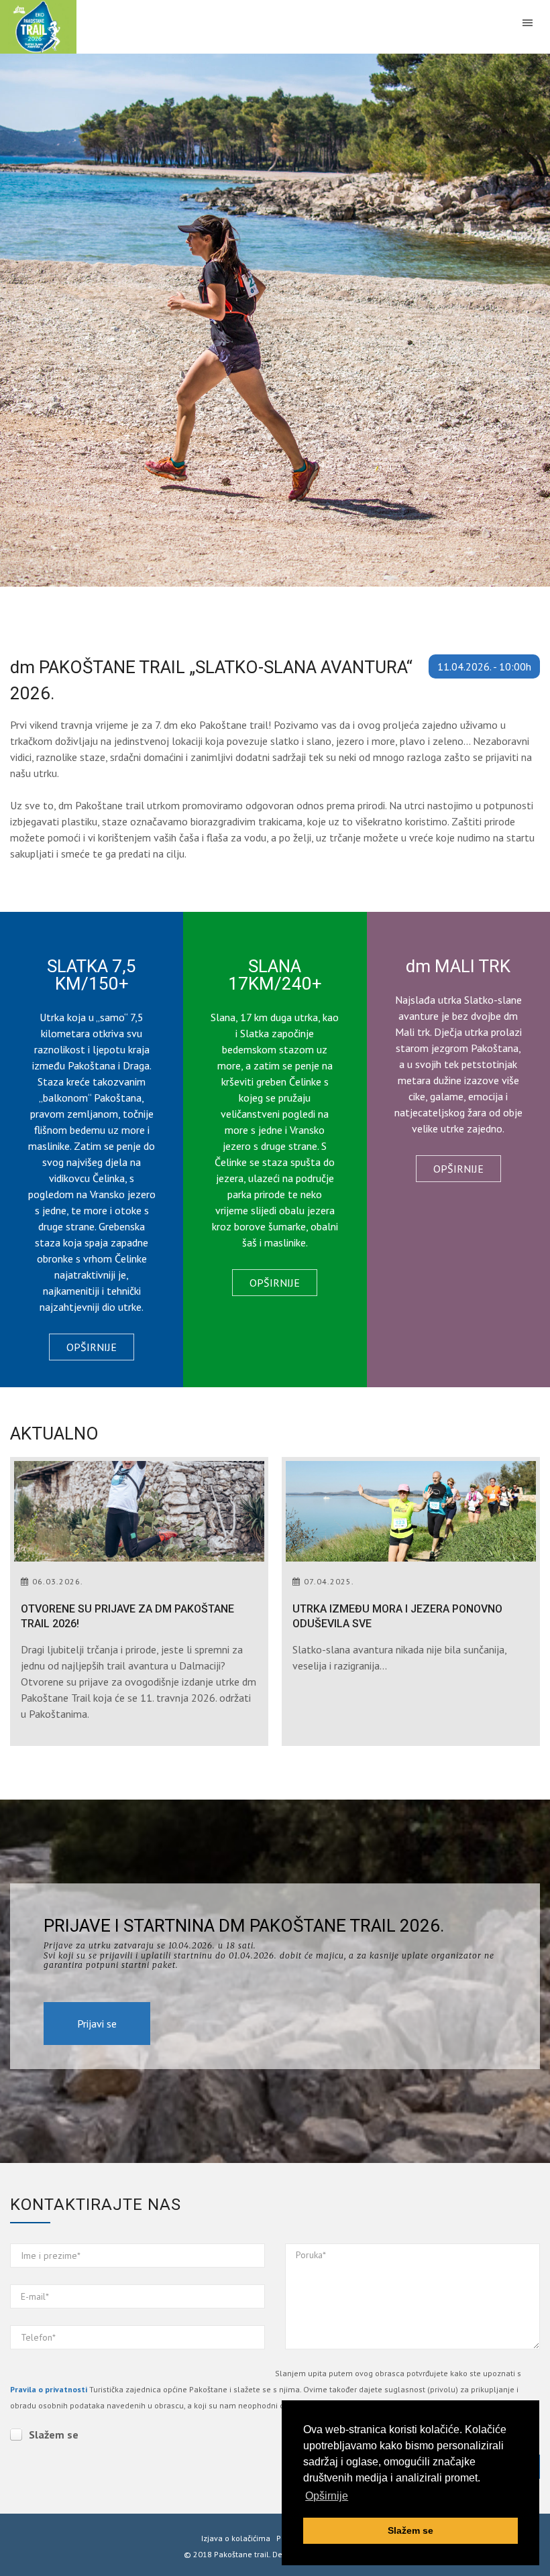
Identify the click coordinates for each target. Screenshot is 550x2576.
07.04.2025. (329, 1581)
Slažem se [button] (410, 2530)
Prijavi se (97, 2024)
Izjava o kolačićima (236, 2538)
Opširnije (92, 1347)
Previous (27, 320)
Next (522, 320)
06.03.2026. (58, 1581)
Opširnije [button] (327, 2496)
